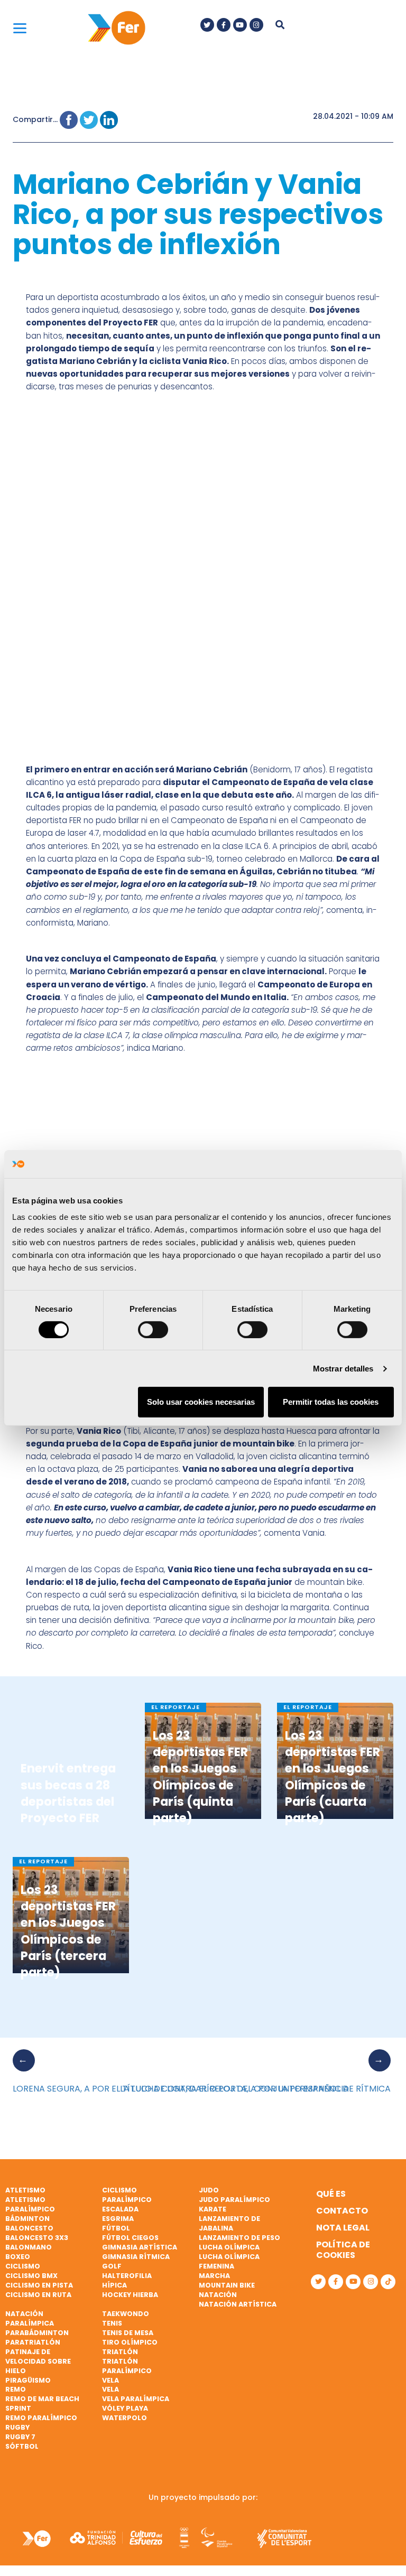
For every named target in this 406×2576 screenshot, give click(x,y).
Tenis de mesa (128, 2333)
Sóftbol (22, 2446)
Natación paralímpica (30, 2318)
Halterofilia (127, 2276)
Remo (16, 2389)
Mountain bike (227, 2285)
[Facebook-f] (224, 25)
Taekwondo (126, 2314)
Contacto (342, 2211)
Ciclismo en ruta (38, 2295)
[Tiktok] (388, 2282)
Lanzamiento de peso (239, 2238)
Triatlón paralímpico (127, 2366)
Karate (213, 2209)
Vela (110, 2380)
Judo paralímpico (234, 2200)
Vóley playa (125, 2408)
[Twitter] (207, 25)
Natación (218, 2295)
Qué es (331, 2194)
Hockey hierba (130, 2295)
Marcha (214, 2276)
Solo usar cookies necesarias (201, 1402)
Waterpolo (124, 2418)
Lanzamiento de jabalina (229, 2223)
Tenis (112, 2323)
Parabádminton (37, 2333)
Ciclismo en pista (39, 2285)
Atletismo (25, 2190)
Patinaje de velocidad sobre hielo (38, 2361)
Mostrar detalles (343, 1369)
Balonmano (29, 2247)
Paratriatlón (33, 2342)
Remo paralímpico (41, 2418)
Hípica (114, 2285)
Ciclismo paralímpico (127, 2195)
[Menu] (20, 28)
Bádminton (27, 2219)
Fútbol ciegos (130, 2238)
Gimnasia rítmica (136, 2257)
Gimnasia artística (140, 2247)
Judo (209, 2190)
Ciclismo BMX (31, 2276)
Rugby (17, 2427)
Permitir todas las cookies (331, 1402)
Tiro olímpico (130, 2342)
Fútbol (116, 2228)
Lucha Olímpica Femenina (229, 2261)
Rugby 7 (20, 2437)
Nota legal (343, 2228)
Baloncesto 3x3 (37, 2238)
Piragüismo (28, 2380)
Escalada (120, 2209)
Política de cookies (343, 2250)
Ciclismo (23, 2266)
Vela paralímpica (136, 2399)
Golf (112, 2266)
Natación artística (238, 2304)
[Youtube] (240, 25)
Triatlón (120, 2352)
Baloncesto (29, 2228)
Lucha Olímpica (229, 2247)
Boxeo (18, 2257)
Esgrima (118, 2219)
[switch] (153, 1330)
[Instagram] (256, 25)
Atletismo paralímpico (30, 2204)
